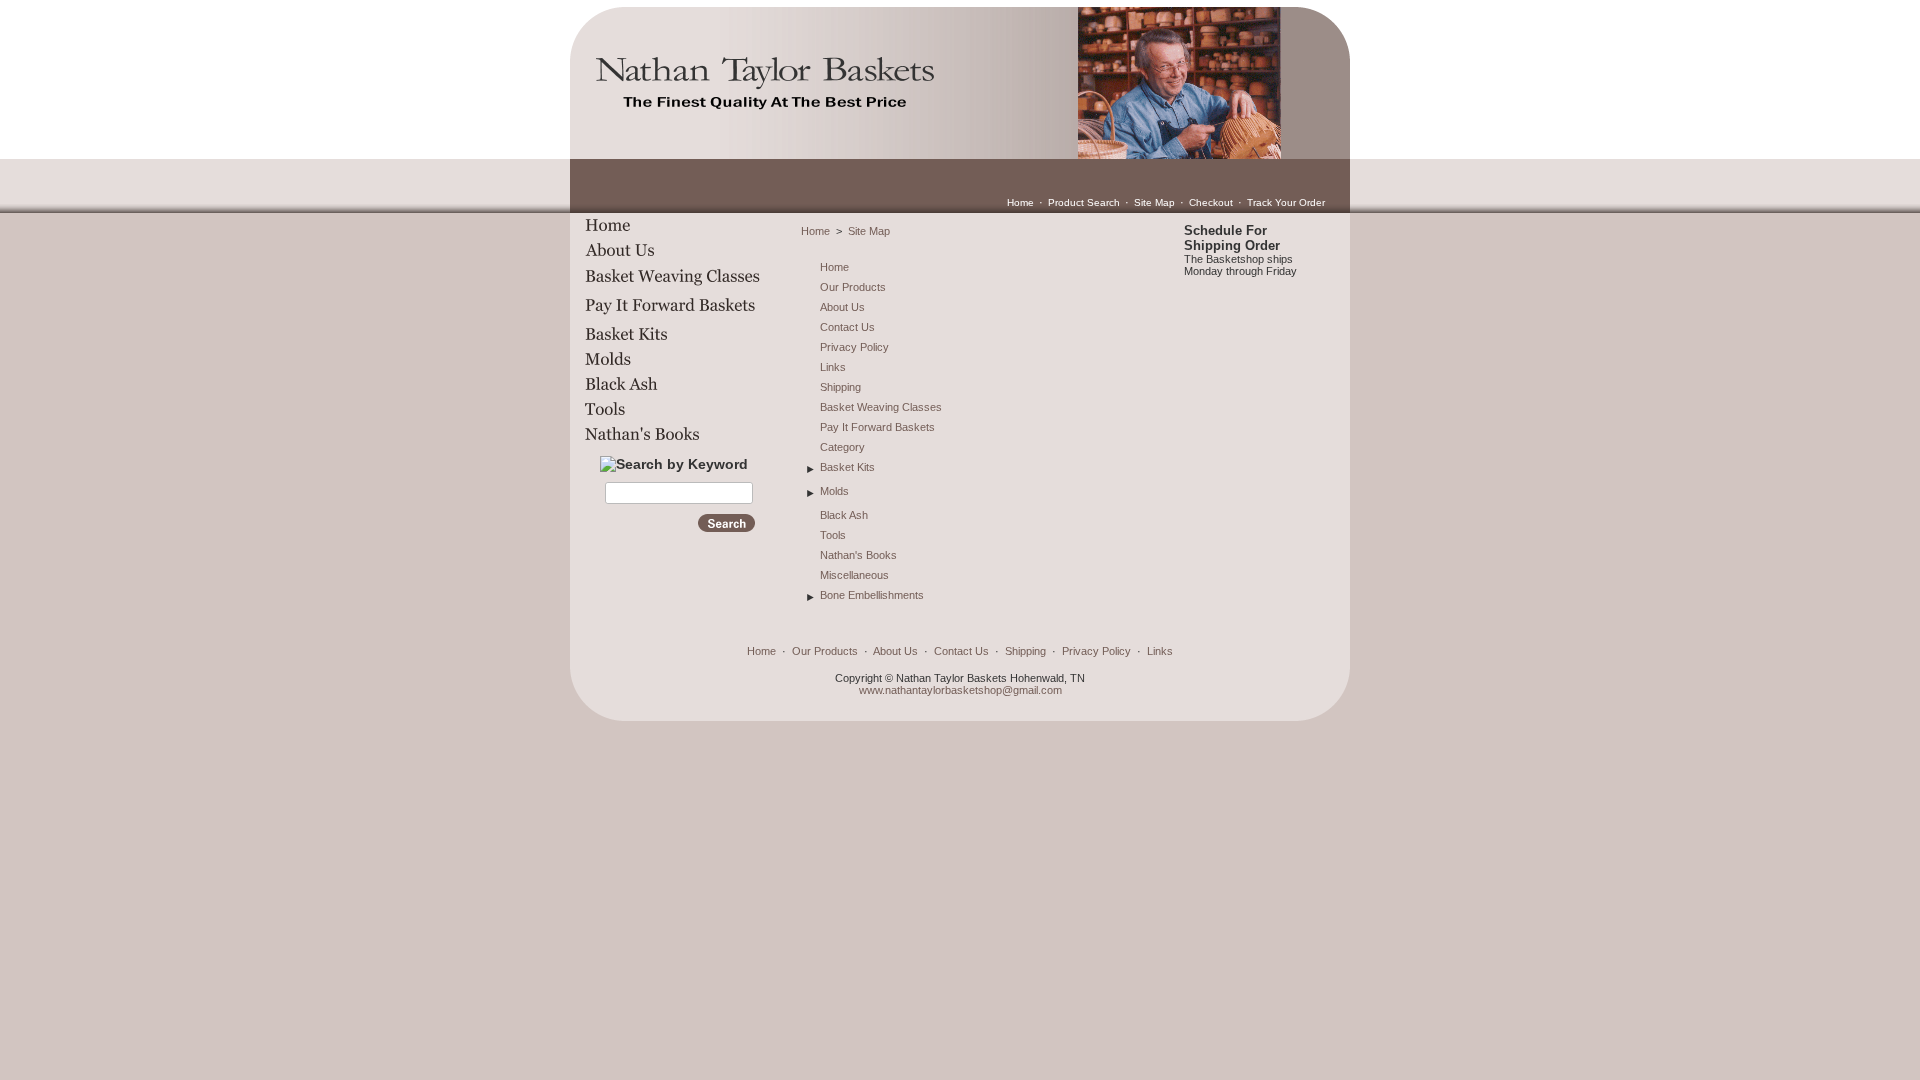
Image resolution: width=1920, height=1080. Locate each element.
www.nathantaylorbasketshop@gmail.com (960, 690)
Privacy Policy (854, 347)
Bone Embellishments (872, 595)
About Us (842, 307)
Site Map (1154, 202)
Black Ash (844, 515)
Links (833, 367)
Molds (834, 491)
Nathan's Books (858, 555)
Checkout (1211, 202)
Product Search (1084, 202)
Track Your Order (1286, 202)
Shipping (840, 387)
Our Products (853, 287)
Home (1020, 202)
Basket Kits (847, 467)
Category (842, 447)
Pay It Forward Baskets (877, 427)
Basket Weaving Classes (881, 407)
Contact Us (847, 327)
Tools (833, 535)
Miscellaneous (854, 575)
